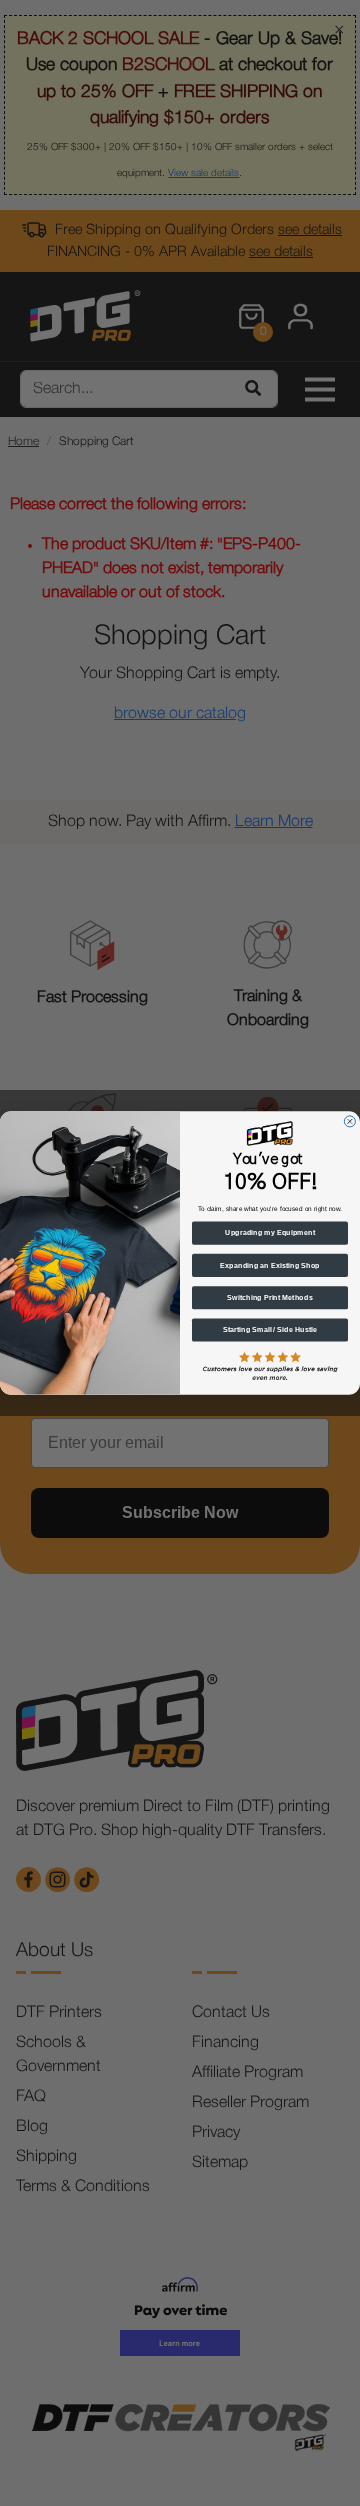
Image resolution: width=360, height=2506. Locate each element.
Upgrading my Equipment (270, 1233)
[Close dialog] (349, 1121)
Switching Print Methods (269, 1298)
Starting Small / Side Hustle (270, 1330)
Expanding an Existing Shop (270, 1265)
